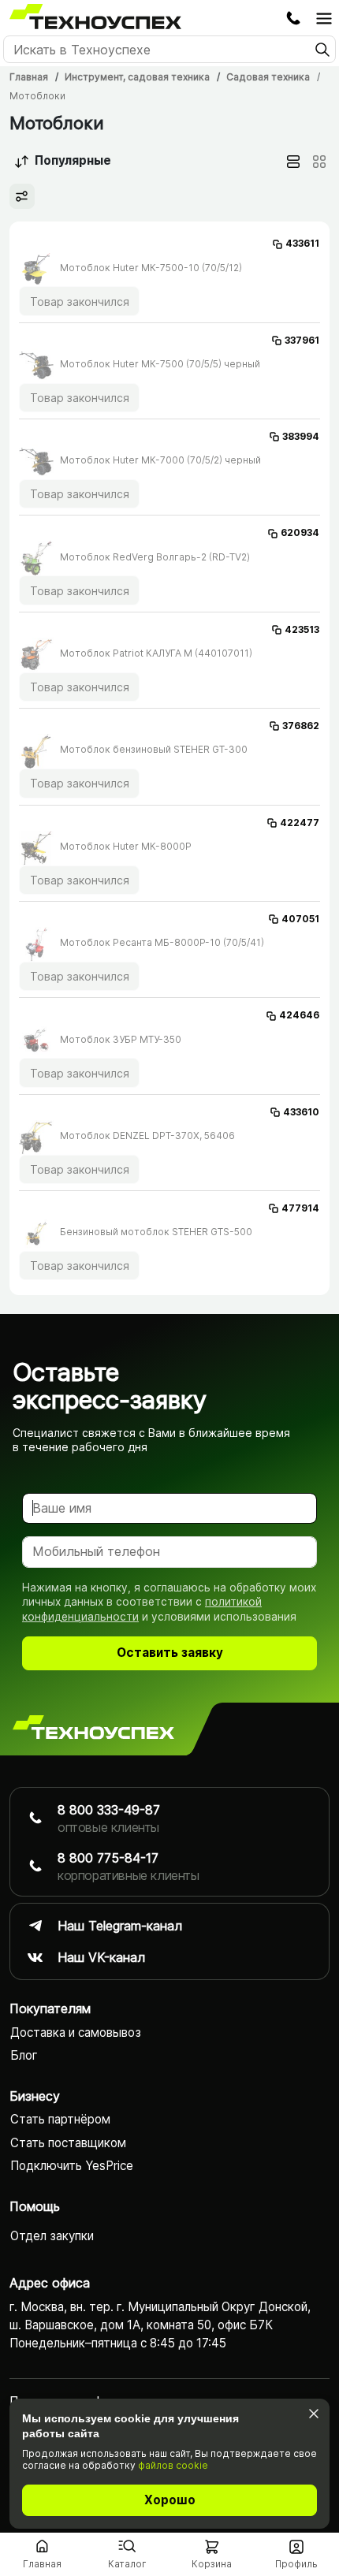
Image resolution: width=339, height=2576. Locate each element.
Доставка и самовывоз (76, 2033)
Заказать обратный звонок (293, 18)
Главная (29, 77)
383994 (301, 436)
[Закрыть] (313, 2413)
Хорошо (170, 2500)
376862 (301, 726)
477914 (300, 1208)
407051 (300, 919)
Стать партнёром (60, 2119)
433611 (302, 243)
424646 (299, 1015)
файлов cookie (173, 2465)
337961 (302, 340)
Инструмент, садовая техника (137, 77)
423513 (302, 629)
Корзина (212, 2564)
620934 (300, 532)
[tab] (293, 162)
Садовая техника (268, 77)
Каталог (127, 2564)
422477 (300, 823)
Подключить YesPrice (72, 2166)
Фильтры (22, 196)
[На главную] (93, 1729)
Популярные (73, 160)
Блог (24, 2055)
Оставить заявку (170, 1653)
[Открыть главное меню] (324, 18)
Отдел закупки (52, 2236)
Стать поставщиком (68, 2143)
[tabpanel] (169, 758)
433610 (301, 1112)
